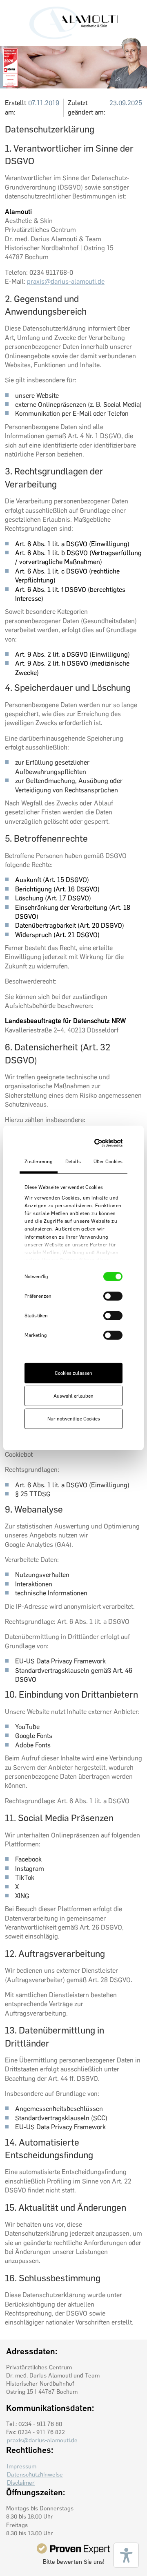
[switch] (113, 1296)
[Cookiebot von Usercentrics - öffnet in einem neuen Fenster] (94, 1143)
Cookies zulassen (73, 1373)
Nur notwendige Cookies (74, 1419)
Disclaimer (21, 2483)
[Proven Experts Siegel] (73, 2548)
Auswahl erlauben (73, 1396)
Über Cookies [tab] (108, 1162)
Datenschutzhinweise (35, 2475)
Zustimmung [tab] (39, 1162)
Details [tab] (73, 1162)
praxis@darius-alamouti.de (66, 281)
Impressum (22, 2466)
